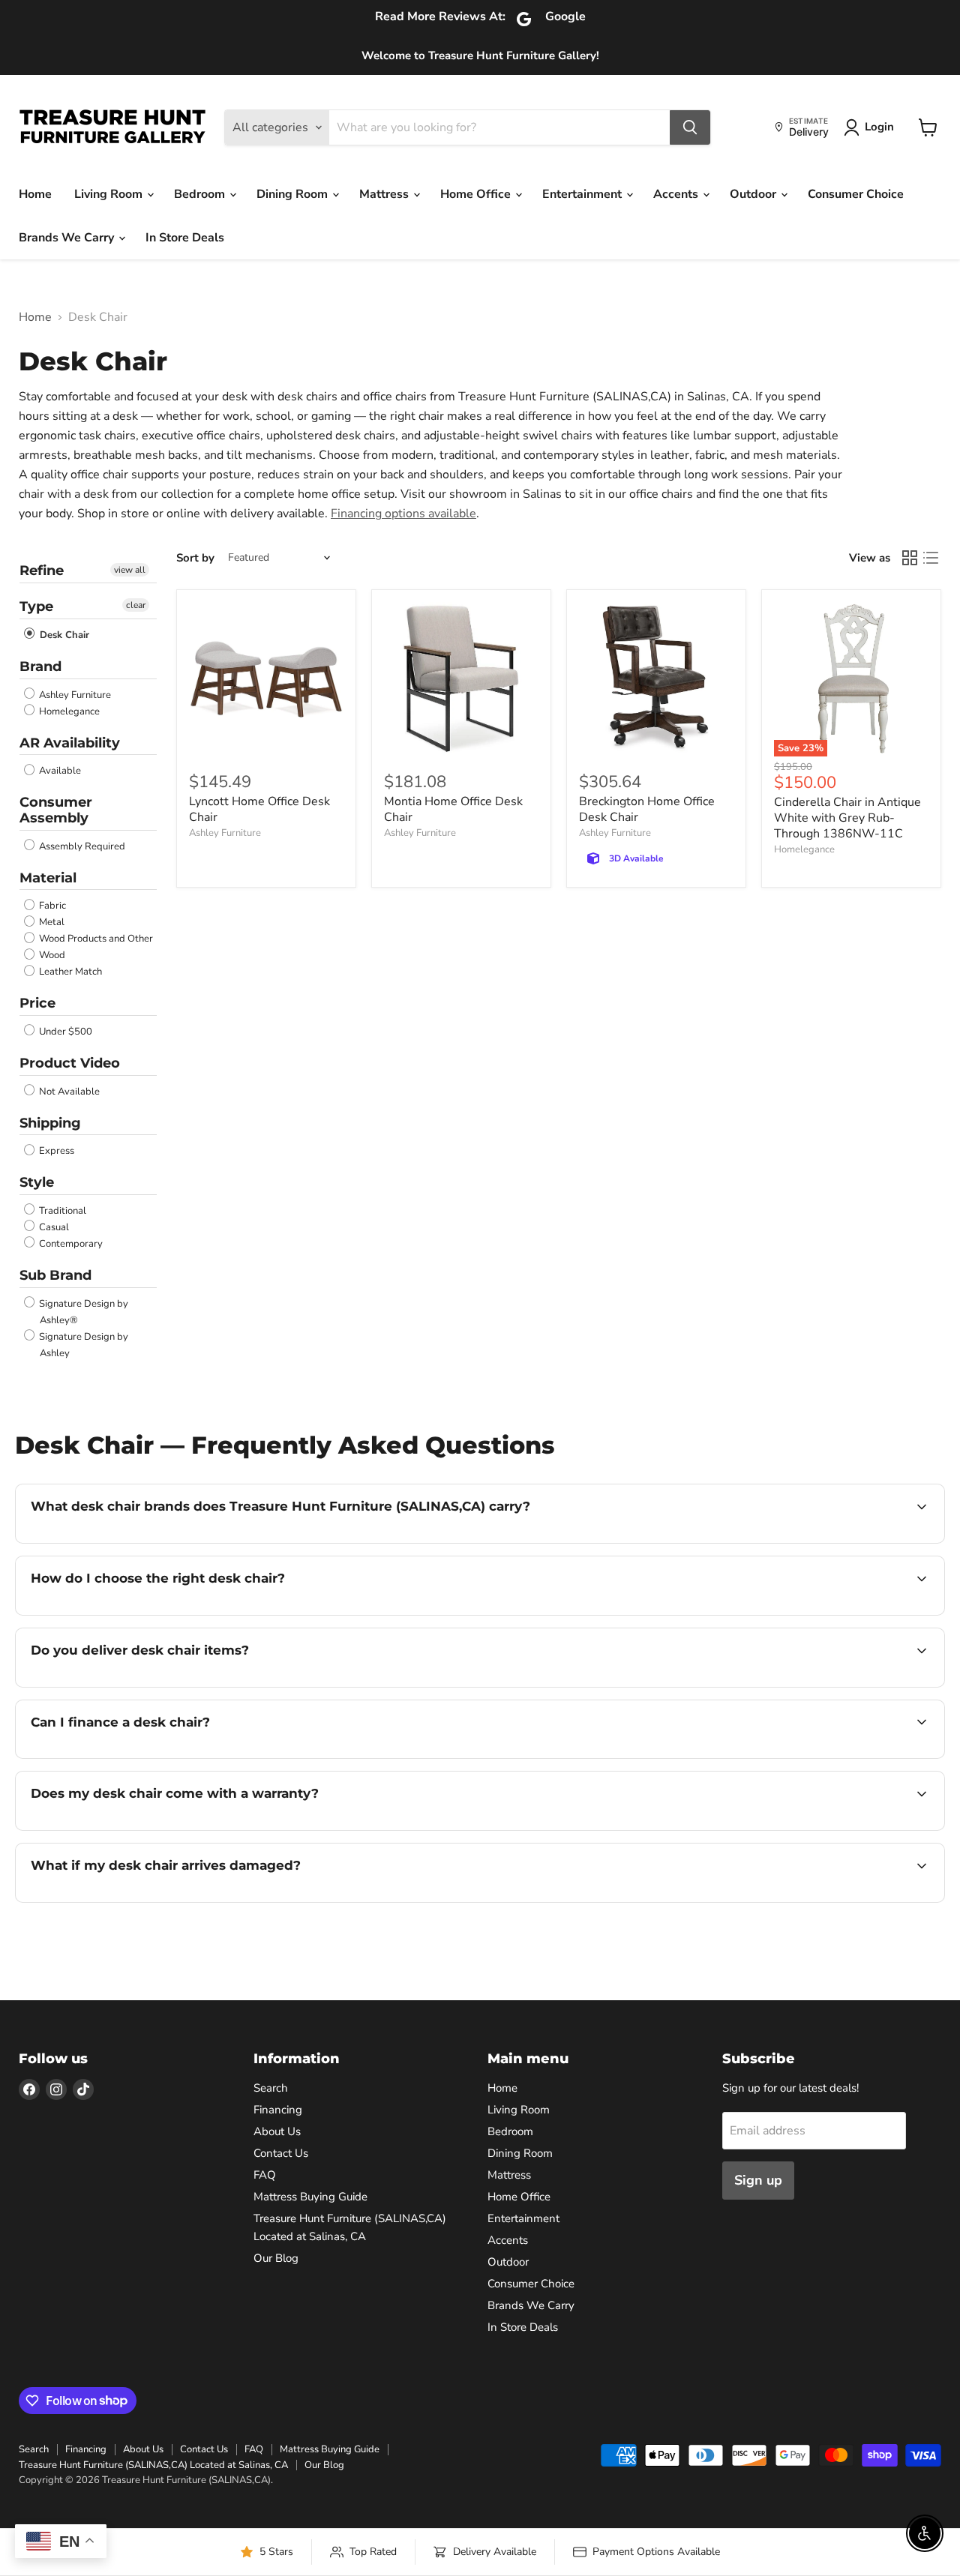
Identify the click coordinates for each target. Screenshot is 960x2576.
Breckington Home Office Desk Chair (647, 809)
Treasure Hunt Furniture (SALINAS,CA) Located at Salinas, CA (153, 2465)
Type (36, 607)
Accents (677, 194)
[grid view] (910, 558)
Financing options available (403, 514)
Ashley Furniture (74, 695)
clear (136, 605)
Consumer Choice (856, 194)
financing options (153, 1757)
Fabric (51, 906)
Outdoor (754, 194)
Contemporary (70, 1244)
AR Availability (70, 743)
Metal (51, 922)
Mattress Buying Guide (310, 2197)
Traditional (61, 1211)
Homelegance (68, 711)
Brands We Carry (68, 238)
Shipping (50, 1123)
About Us (277, 2131)
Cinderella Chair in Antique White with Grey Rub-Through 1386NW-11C (847, 818)
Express (55, 1151)
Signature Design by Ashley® (82, 1312)
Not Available (68, 1092)
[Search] (690, 127)
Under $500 (64, 1032)
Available (59, 771)
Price (37, 1003)
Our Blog (276, 2258)
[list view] (931, 558)
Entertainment (583, 194)
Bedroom (201, 194)
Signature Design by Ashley (82, 1345)
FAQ (265, 2175)
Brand (40, 666)
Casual (53, 1227)
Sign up (758, 2180)
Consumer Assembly (56, 810)
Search (271, 2088)
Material (48, 878)
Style (37, 1182)
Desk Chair (63, 635)
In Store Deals (185, 238)
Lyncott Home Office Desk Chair (259, 809)
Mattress (385, 194)
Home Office (477, 194)
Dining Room (294, 194)
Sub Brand (55, 1275)
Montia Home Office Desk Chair (453, 809)
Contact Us (281, 2153)
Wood (51, 955)
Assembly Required (81, 846)
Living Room (110, 194)
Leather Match (69, 972)
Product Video (70, 1063)
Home (35, 194)
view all (130, 570)
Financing (278, 2110)
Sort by (195, 558)
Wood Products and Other (95, 939)
